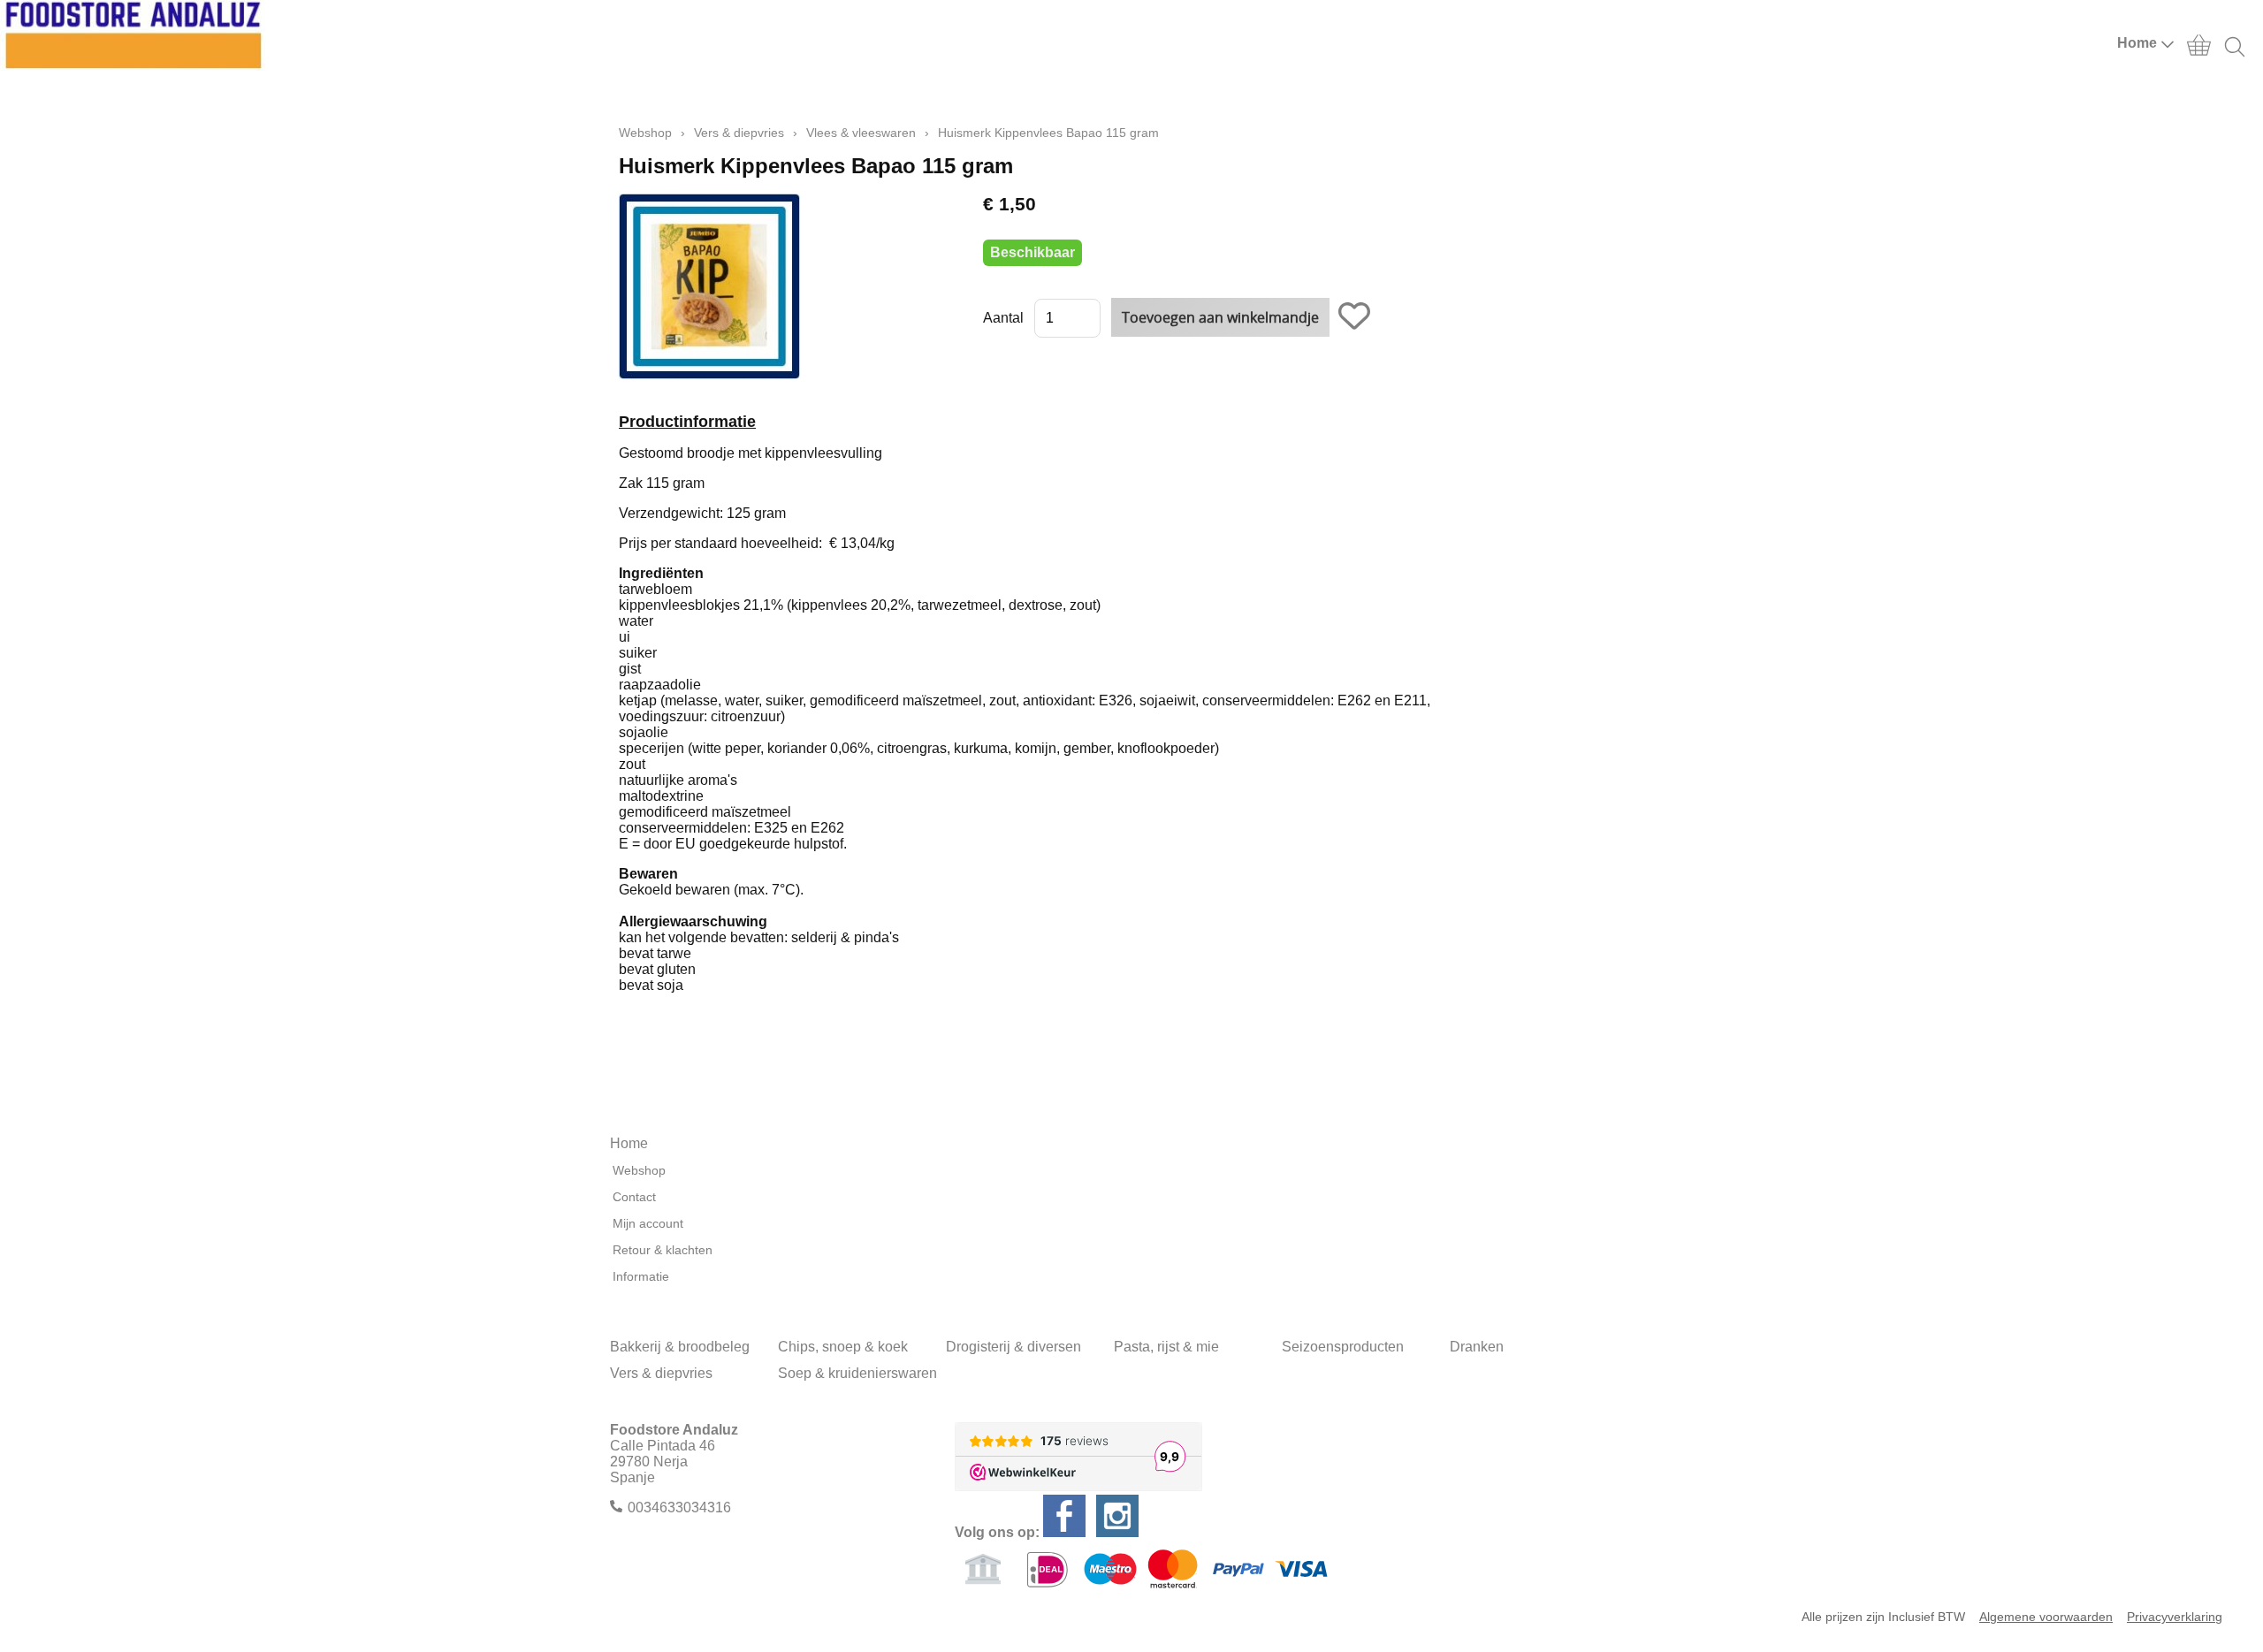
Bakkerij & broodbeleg (680, 1347)
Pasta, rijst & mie (1166, 1347)
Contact (634, 1197)
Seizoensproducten (1343, 1347)
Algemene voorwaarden (2046, 1617)
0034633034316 (679, 1507)
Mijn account (648, 1223)
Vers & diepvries (739, 133)
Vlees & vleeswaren (861, 133)
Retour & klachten (663, 1250)
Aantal (1003, 318)
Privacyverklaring (2175, 1617)
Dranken (1477, 1347)
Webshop (645, 133)
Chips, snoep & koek (843, 1347)
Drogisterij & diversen (1013, 1347)
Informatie (641, 1276)
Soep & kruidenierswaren (857, 1373)
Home (2137, 43)
